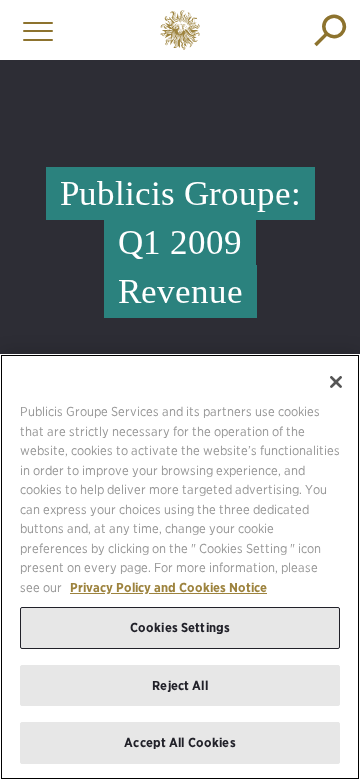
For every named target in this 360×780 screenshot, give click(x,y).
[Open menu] (33, 30)
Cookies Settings (180, 627)
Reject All (179, 685)
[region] (180, 567)
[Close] (336, 382)
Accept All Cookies (179, 742)
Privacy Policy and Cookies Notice (168, 587)
